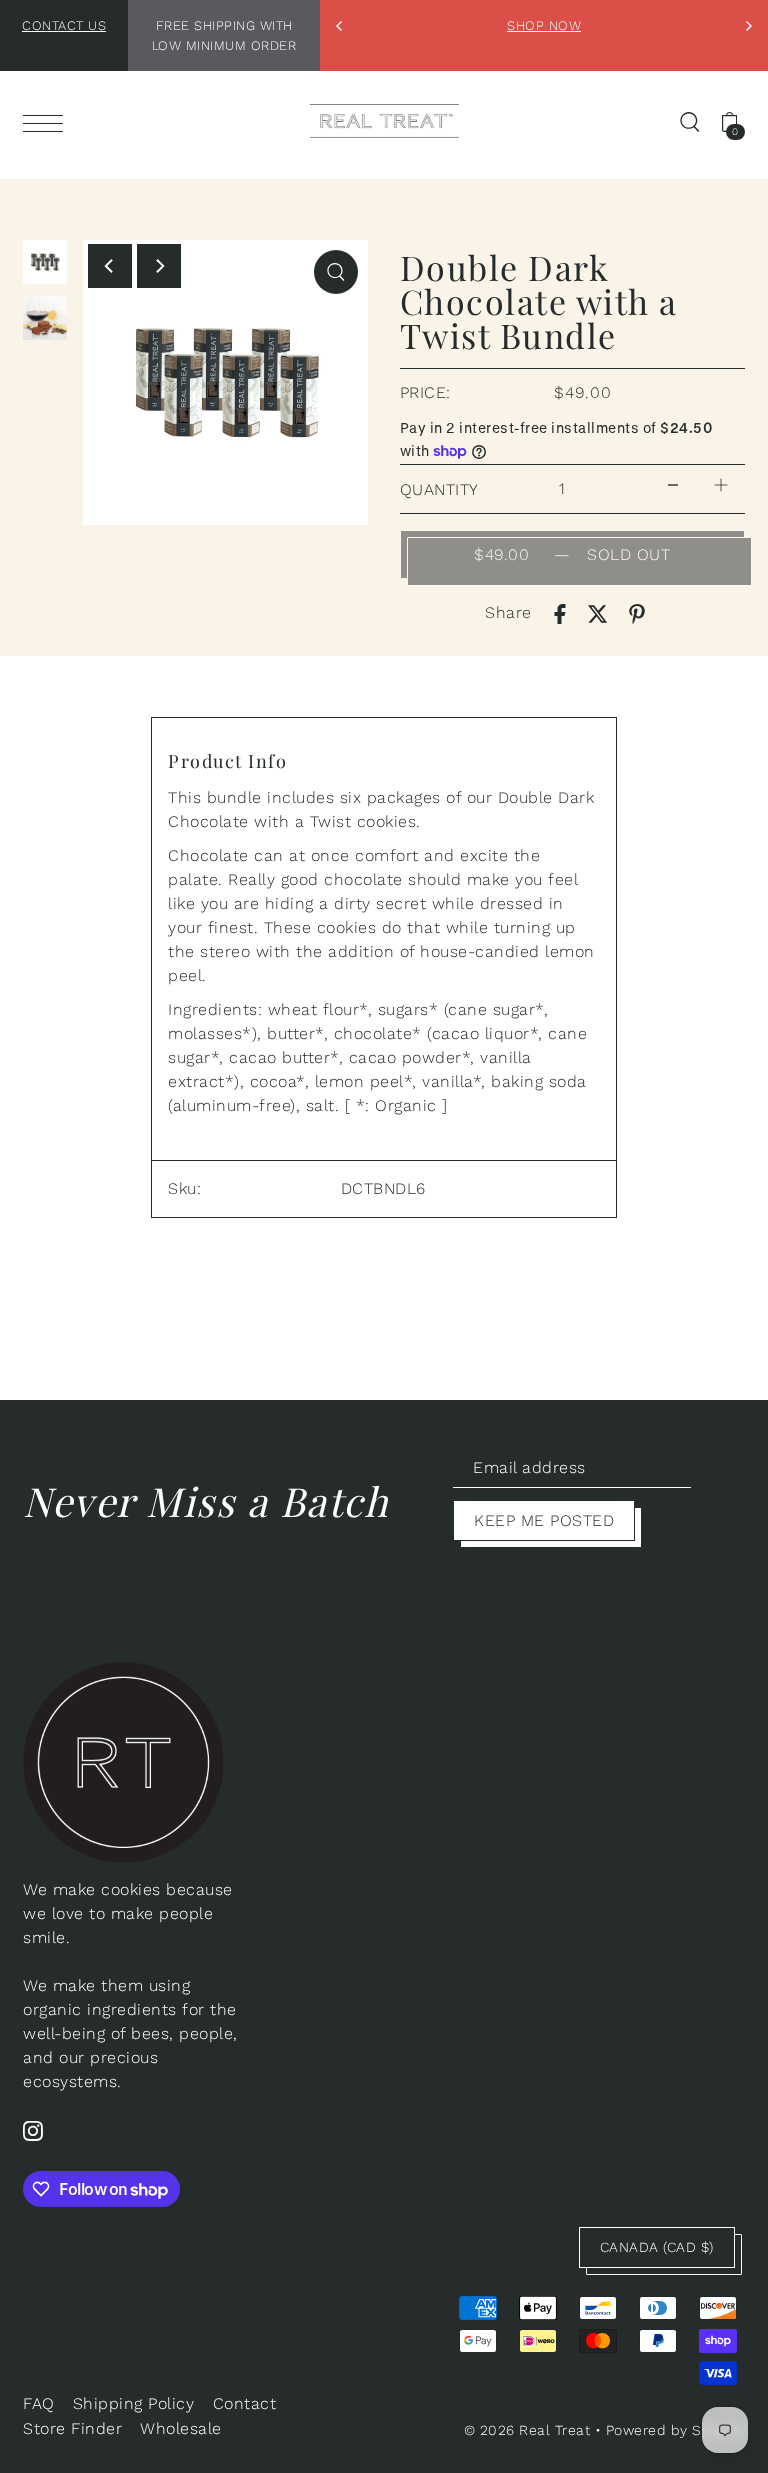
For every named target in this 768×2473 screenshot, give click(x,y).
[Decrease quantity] (673, 484)
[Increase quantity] (721, 484)
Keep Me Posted (544, 1520)
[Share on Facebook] (560, 613)
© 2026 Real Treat (527, 2430)
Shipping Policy (134, 2403)
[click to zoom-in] (336, 272)
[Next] (748, 26)
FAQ (39, 2403)
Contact (245, 2403)
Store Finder (72, 2428)
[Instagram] (33, 2130)
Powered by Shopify (675, 2430)
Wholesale (181, 2428)
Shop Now (544, 25)
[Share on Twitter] (598, 613)
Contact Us (64, 25)
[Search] (690, 121)
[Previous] (340, 26)
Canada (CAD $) (657, 2247)
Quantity (439, 489)
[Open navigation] (48, 122)
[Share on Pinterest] (637, 613)
